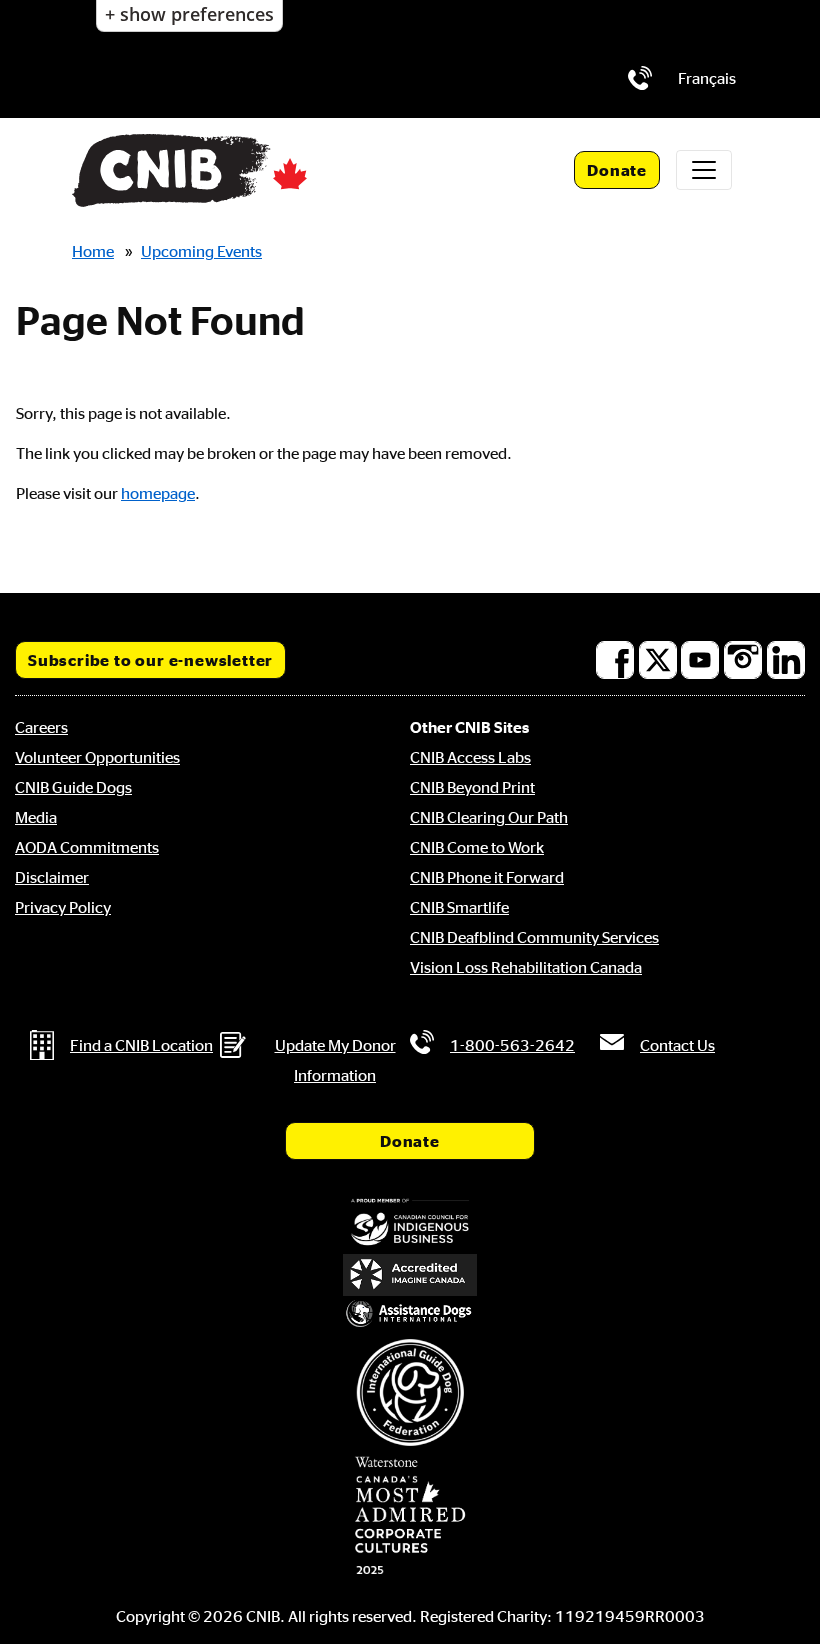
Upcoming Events (201, 251)
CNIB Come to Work (477, 847)
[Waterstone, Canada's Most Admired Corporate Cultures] (410, 1516)
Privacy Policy (63, 907)
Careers (41, 727)
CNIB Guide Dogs (73, 787)
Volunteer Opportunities (97, 757)
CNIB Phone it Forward (487, 877)
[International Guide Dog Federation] (410, 1392)
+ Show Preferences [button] (189, 14)
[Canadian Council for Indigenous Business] (410, 1223)
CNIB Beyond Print (472, 787)
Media (36, 817)
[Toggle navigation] (704, 170)
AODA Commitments (87, 847)
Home (93, 251)
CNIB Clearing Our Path (489, 817)
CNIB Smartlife (459, 907)
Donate (617, 170)
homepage (158, 493)
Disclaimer (52, 877)
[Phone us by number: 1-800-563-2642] (640, 78)
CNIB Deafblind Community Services (534, 937)
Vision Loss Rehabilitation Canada (526, 967)
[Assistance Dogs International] (410, 1314)
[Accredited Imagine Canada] (410, 1275)
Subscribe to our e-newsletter (150, 660)
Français (707, 78)
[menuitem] (707, 78)
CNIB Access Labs (470, 757)
